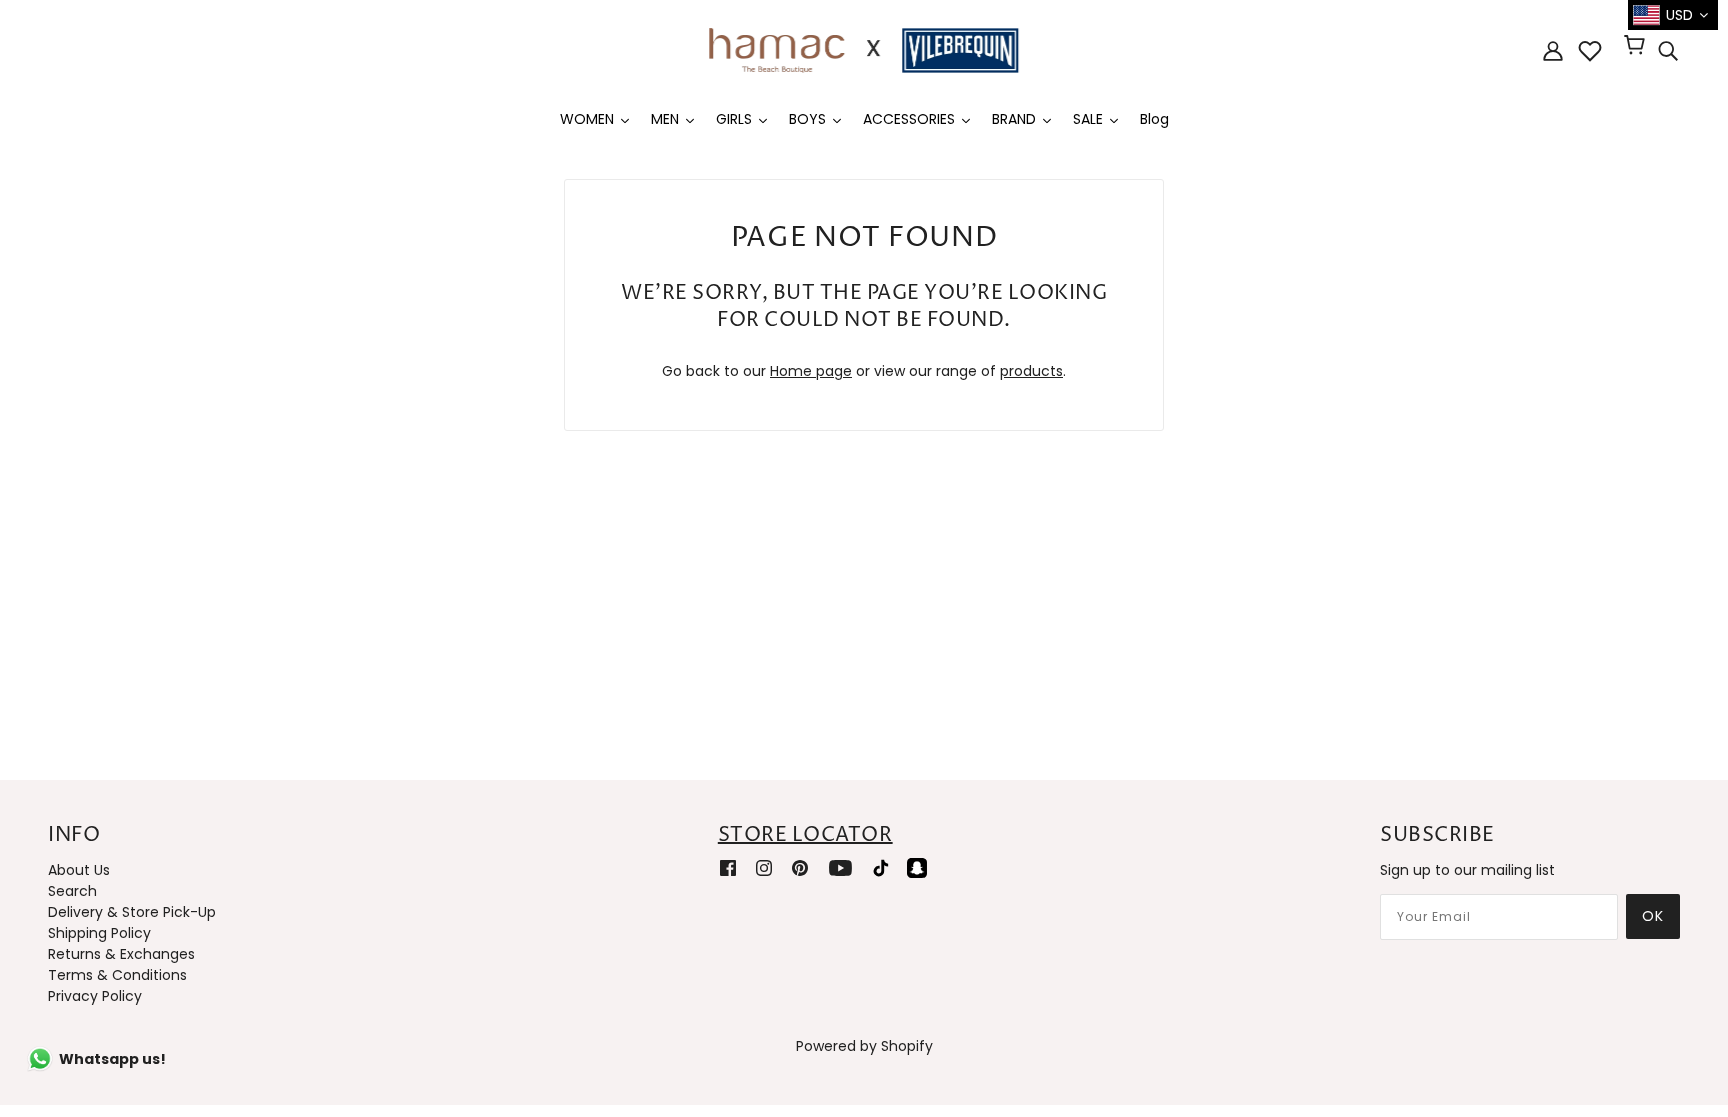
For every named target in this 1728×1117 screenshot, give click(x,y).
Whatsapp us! (112, 1059)
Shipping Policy (99, 933)
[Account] (1553, 50)
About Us (79, 870)
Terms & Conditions (117, 975)
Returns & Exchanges (121, 954)
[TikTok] (881, 867)
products (1031, 371)
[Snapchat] (917, 867)
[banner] (864, 49)
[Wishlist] (1590, 51)
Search (72, 891)
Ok (1653, 916)
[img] (1668, 51)
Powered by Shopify (864, 1046)
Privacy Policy (95, 996)
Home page (811, 371)
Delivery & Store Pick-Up (132, 912)
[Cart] (1637, 47)
